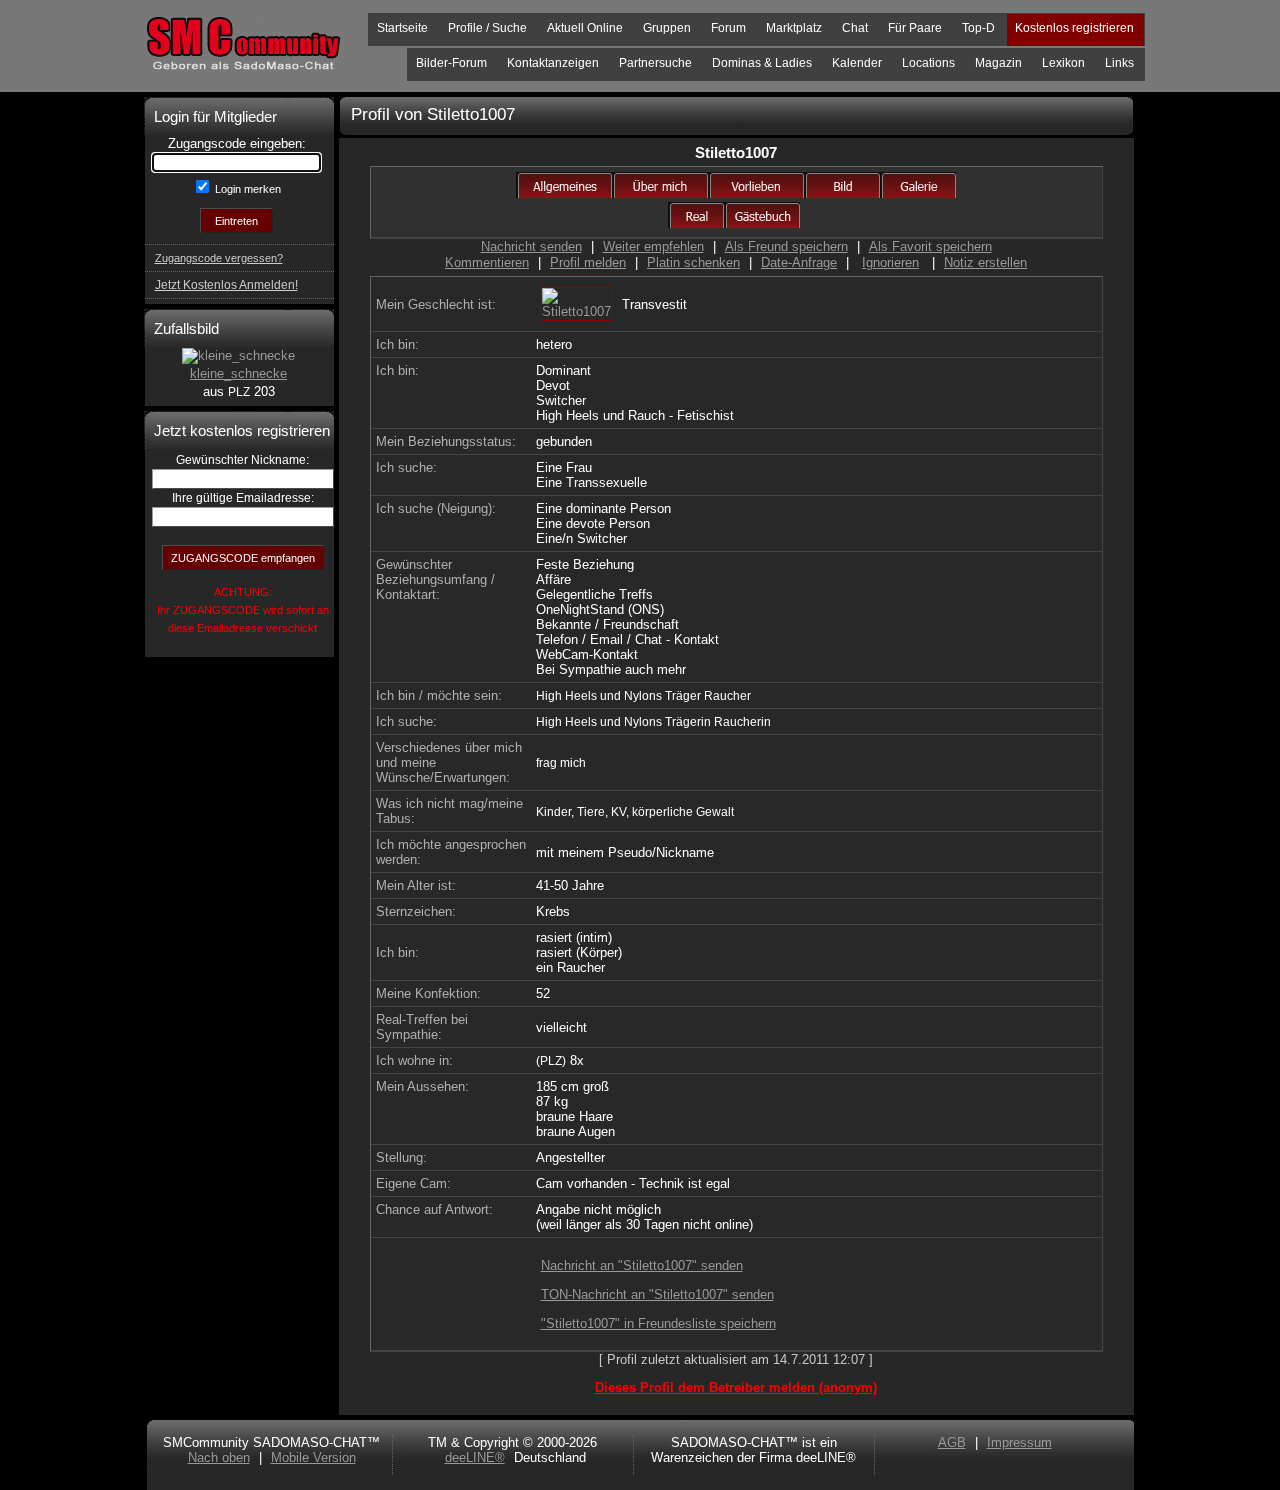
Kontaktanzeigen (553, 63)
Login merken (246, 189)
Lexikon (1063, 63)
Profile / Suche (487, 28)
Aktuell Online (585, 28)
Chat (855, 28)
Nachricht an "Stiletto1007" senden (642, 1265)
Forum (728, 28)
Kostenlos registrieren (1074, 28)
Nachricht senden (531, 246)
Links (1119, 63)
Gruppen (667, 28)
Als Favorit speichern (930, 246)
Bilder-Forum (451, 63)
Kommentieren (487, 262)
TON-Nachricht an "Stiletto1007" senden (657, 1294)
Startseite (402, 28)
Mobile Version (313, 1457)
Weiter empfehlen (653, 246)
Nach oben (219, 1457)
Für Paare (915, 28)
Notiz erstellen (985, 262)
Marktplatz (794, 28)
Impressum (1019, 1442)
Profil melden (588, 262)
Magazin (998, 63)
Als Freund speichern (786, 246)
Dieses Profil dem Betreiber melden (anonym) (736, 1387)
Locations (928, 63)
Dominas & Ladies (762, 63)
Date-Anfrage (799, 262)
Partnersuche (655, 63)
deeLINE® (475, 1457)
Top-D (978, 28)
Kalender (857, 63)
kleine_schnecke (238, 373)
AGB (952, 1442)
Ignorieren (890, 262)
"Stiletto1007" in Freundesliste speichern (658, 1323)
